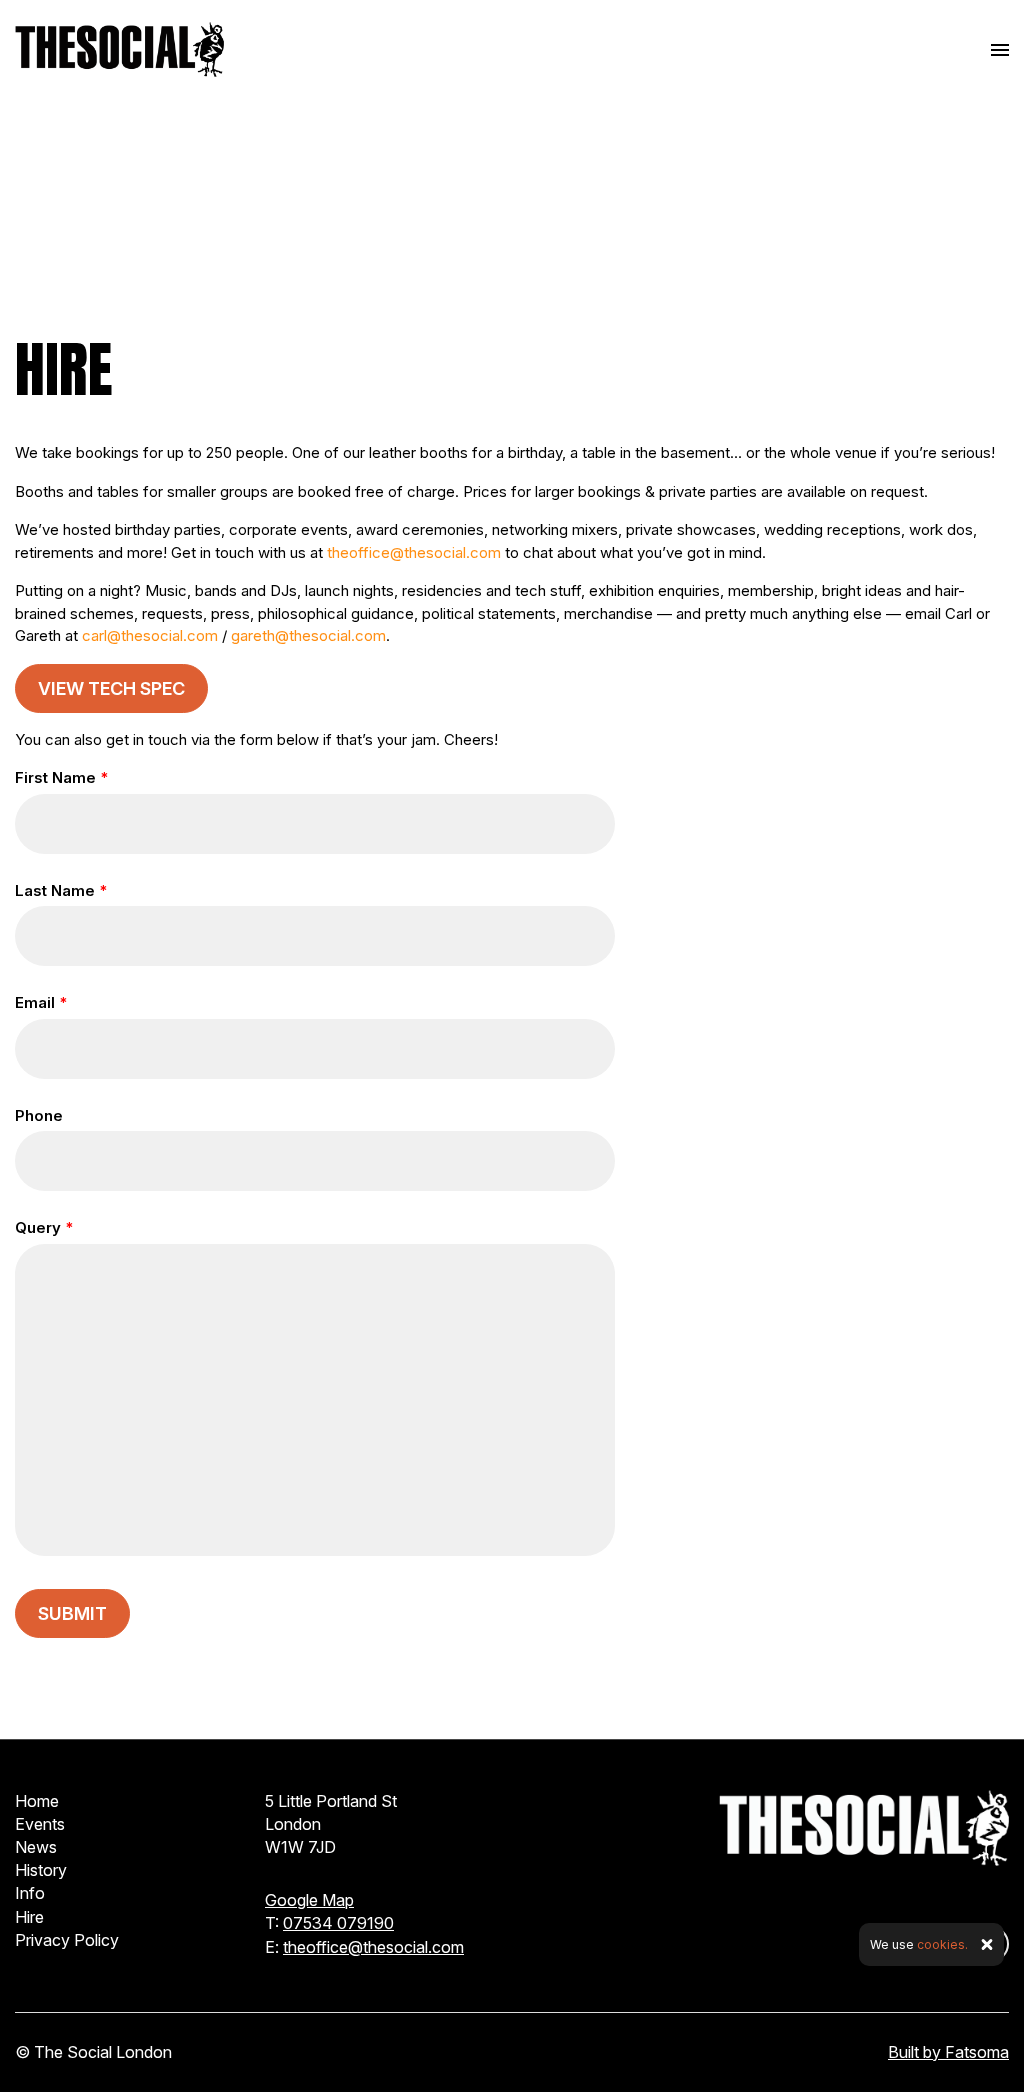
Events (40, 1824)
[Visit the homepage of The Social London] (119, 49)
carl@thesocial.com (150, 635)
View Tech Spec (111, 688)
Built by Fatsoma (948, 2052)
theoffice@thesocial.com (414, 552)
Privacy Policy (67, 1940)
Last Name (61, 890)
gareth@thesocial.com (308, 635)
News (36, 1847)
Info (30, 1893)
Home (37, 1801)
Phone (39, 1115)
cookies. (942, 1944)
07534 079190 (338, 1923)
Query (44, 1227)
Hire (29, 1917)
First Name (61, 777)
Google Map (309, 1900)
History (41, 1870)
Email (41, 1002)
